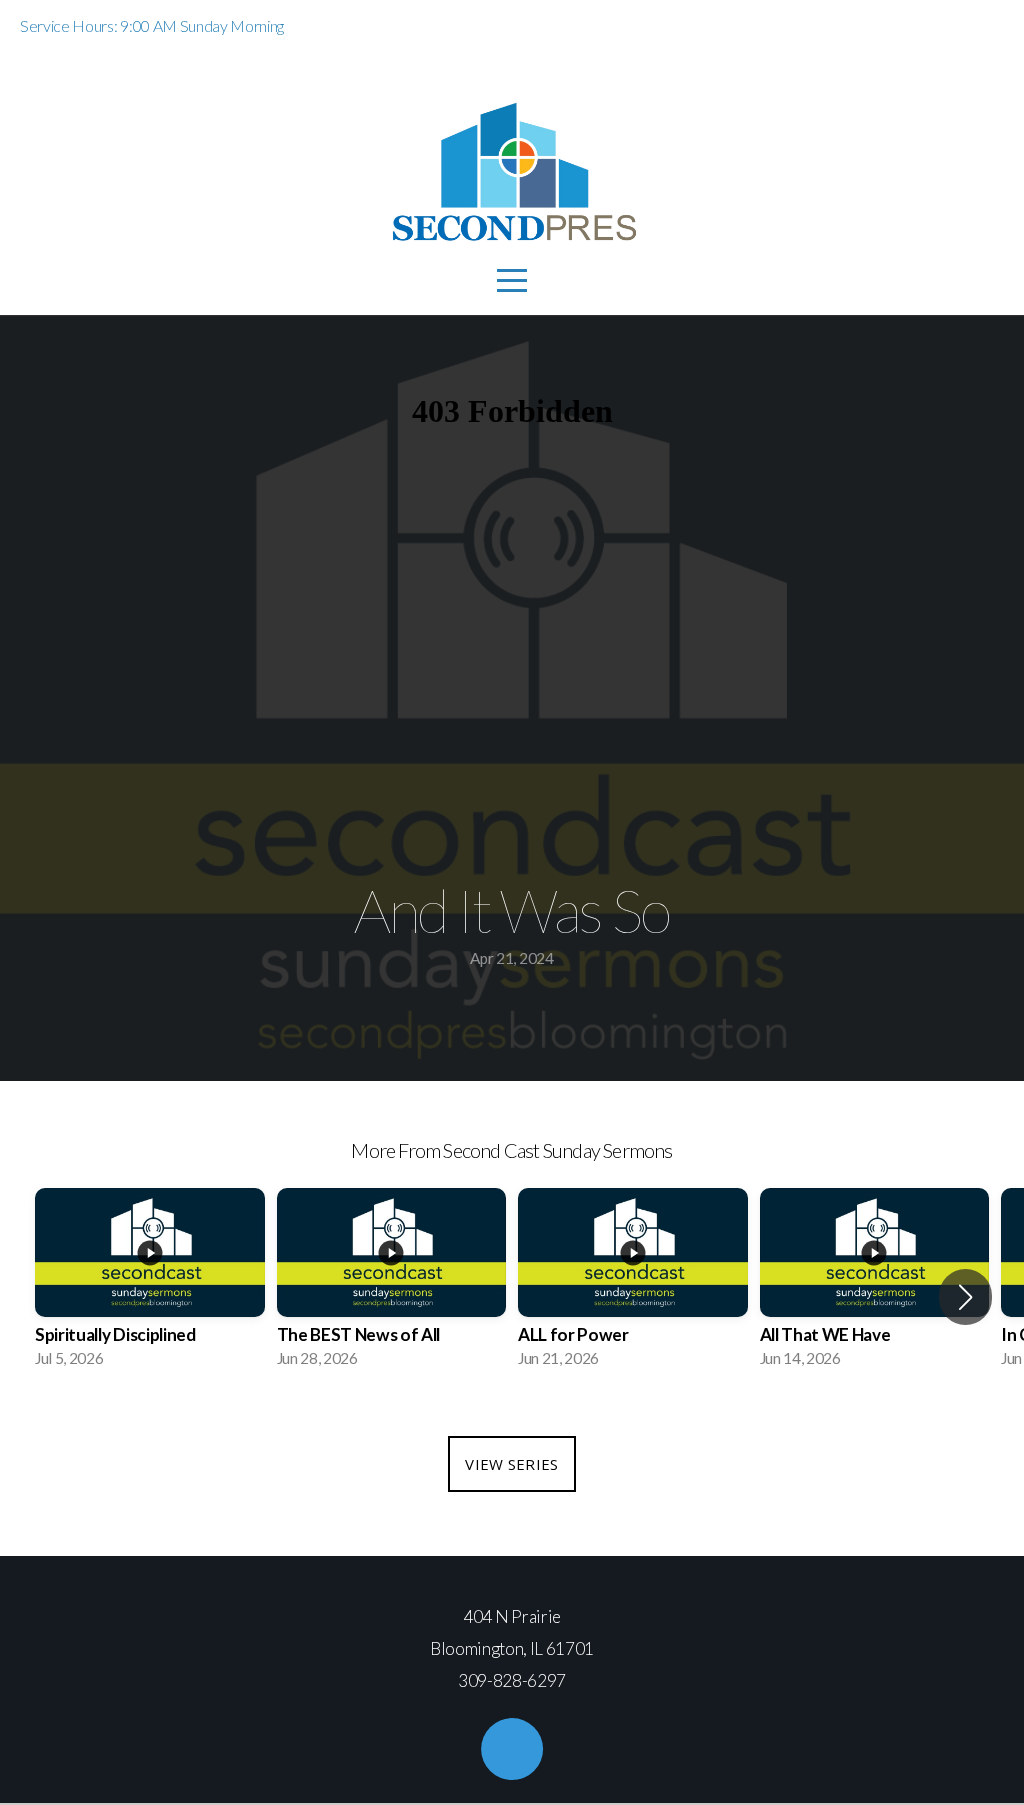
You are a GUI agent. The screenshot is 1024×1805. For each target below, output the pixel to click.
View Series (511, 1464)
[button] (965, 1297)
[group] (150, 1284)
